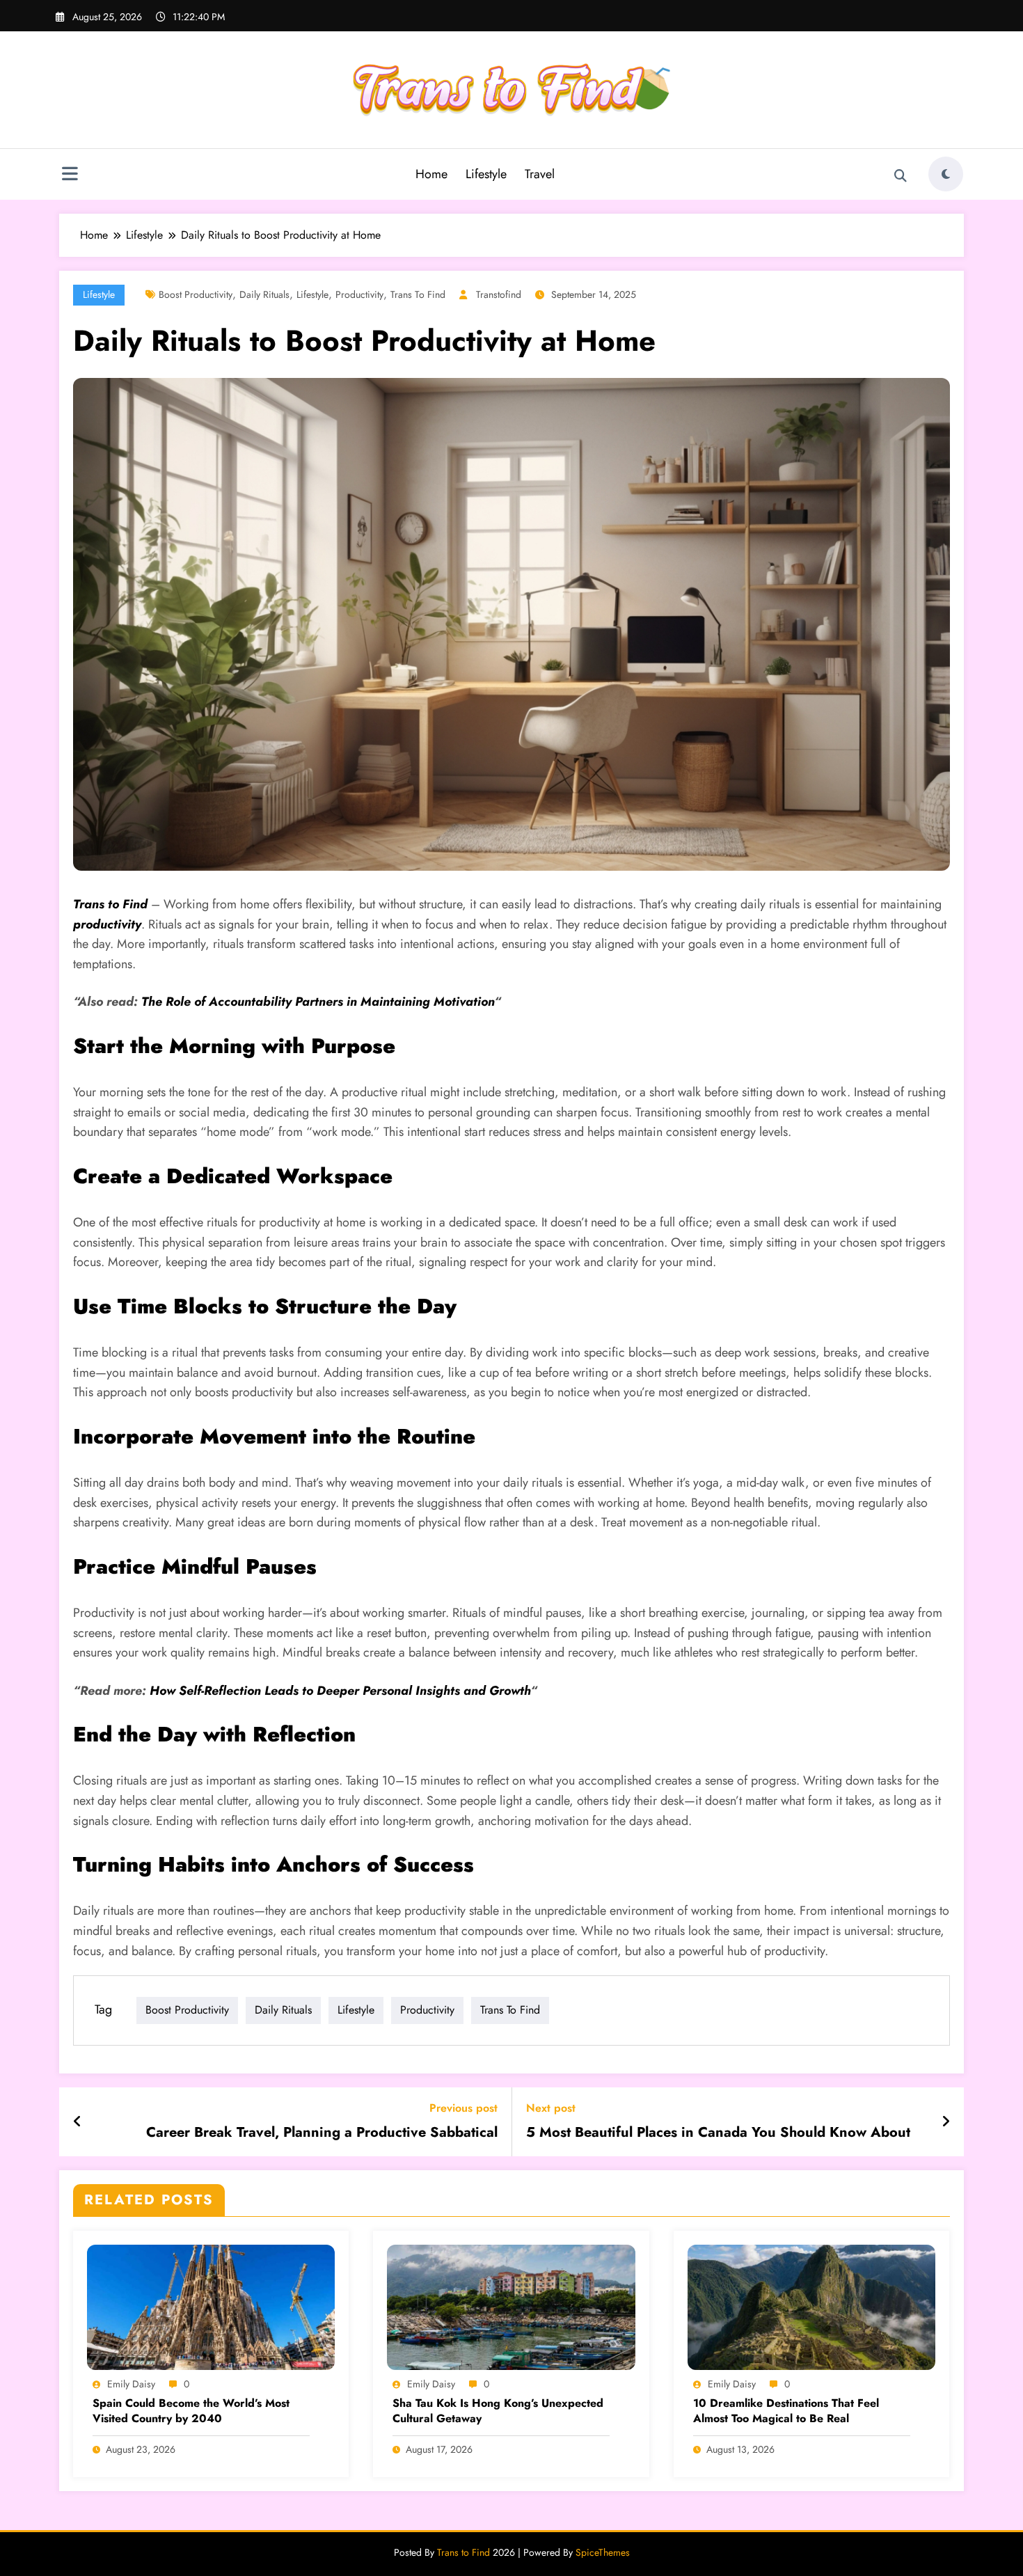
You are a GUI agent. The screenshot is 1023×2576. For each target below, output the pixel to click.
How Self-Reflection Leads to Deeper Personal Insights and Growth (340, 1691)
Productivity (359, 294)
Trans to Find (418, 294)
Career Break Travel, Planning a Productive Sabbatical (322, 2133)
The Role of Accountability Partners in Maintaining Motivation (318, 1002)
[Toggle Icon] (70, 175)
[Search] (901, 176)
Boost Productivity (196, 294)
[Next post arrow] (946, 2122)
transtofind (499, 294)
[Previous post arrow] (78, 2122)
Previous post (463, 2108)
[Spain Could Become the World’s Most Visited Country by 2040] (211, 2306)
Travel (540, 174)
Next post (551, 2108)
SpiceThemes (603, 2552)
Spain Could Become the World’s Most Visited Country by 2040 (191, 2411)
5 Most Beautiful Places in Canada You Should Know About (718, 2133)
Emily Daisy (131, 2384)
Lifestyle (486, 174)
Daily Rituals (264, 294)
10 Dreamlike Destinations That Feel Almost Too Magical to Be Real (786, 2411)
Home (431, 174)
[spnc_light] (946, 174)
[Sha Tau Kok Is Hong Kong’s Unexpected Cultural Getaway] (511, 2306)
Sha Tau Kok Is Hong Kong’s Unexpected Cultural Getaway (498, 2411)
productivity (107, 924)
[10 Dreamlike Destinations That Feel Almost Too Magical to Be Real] (811, 2306)
